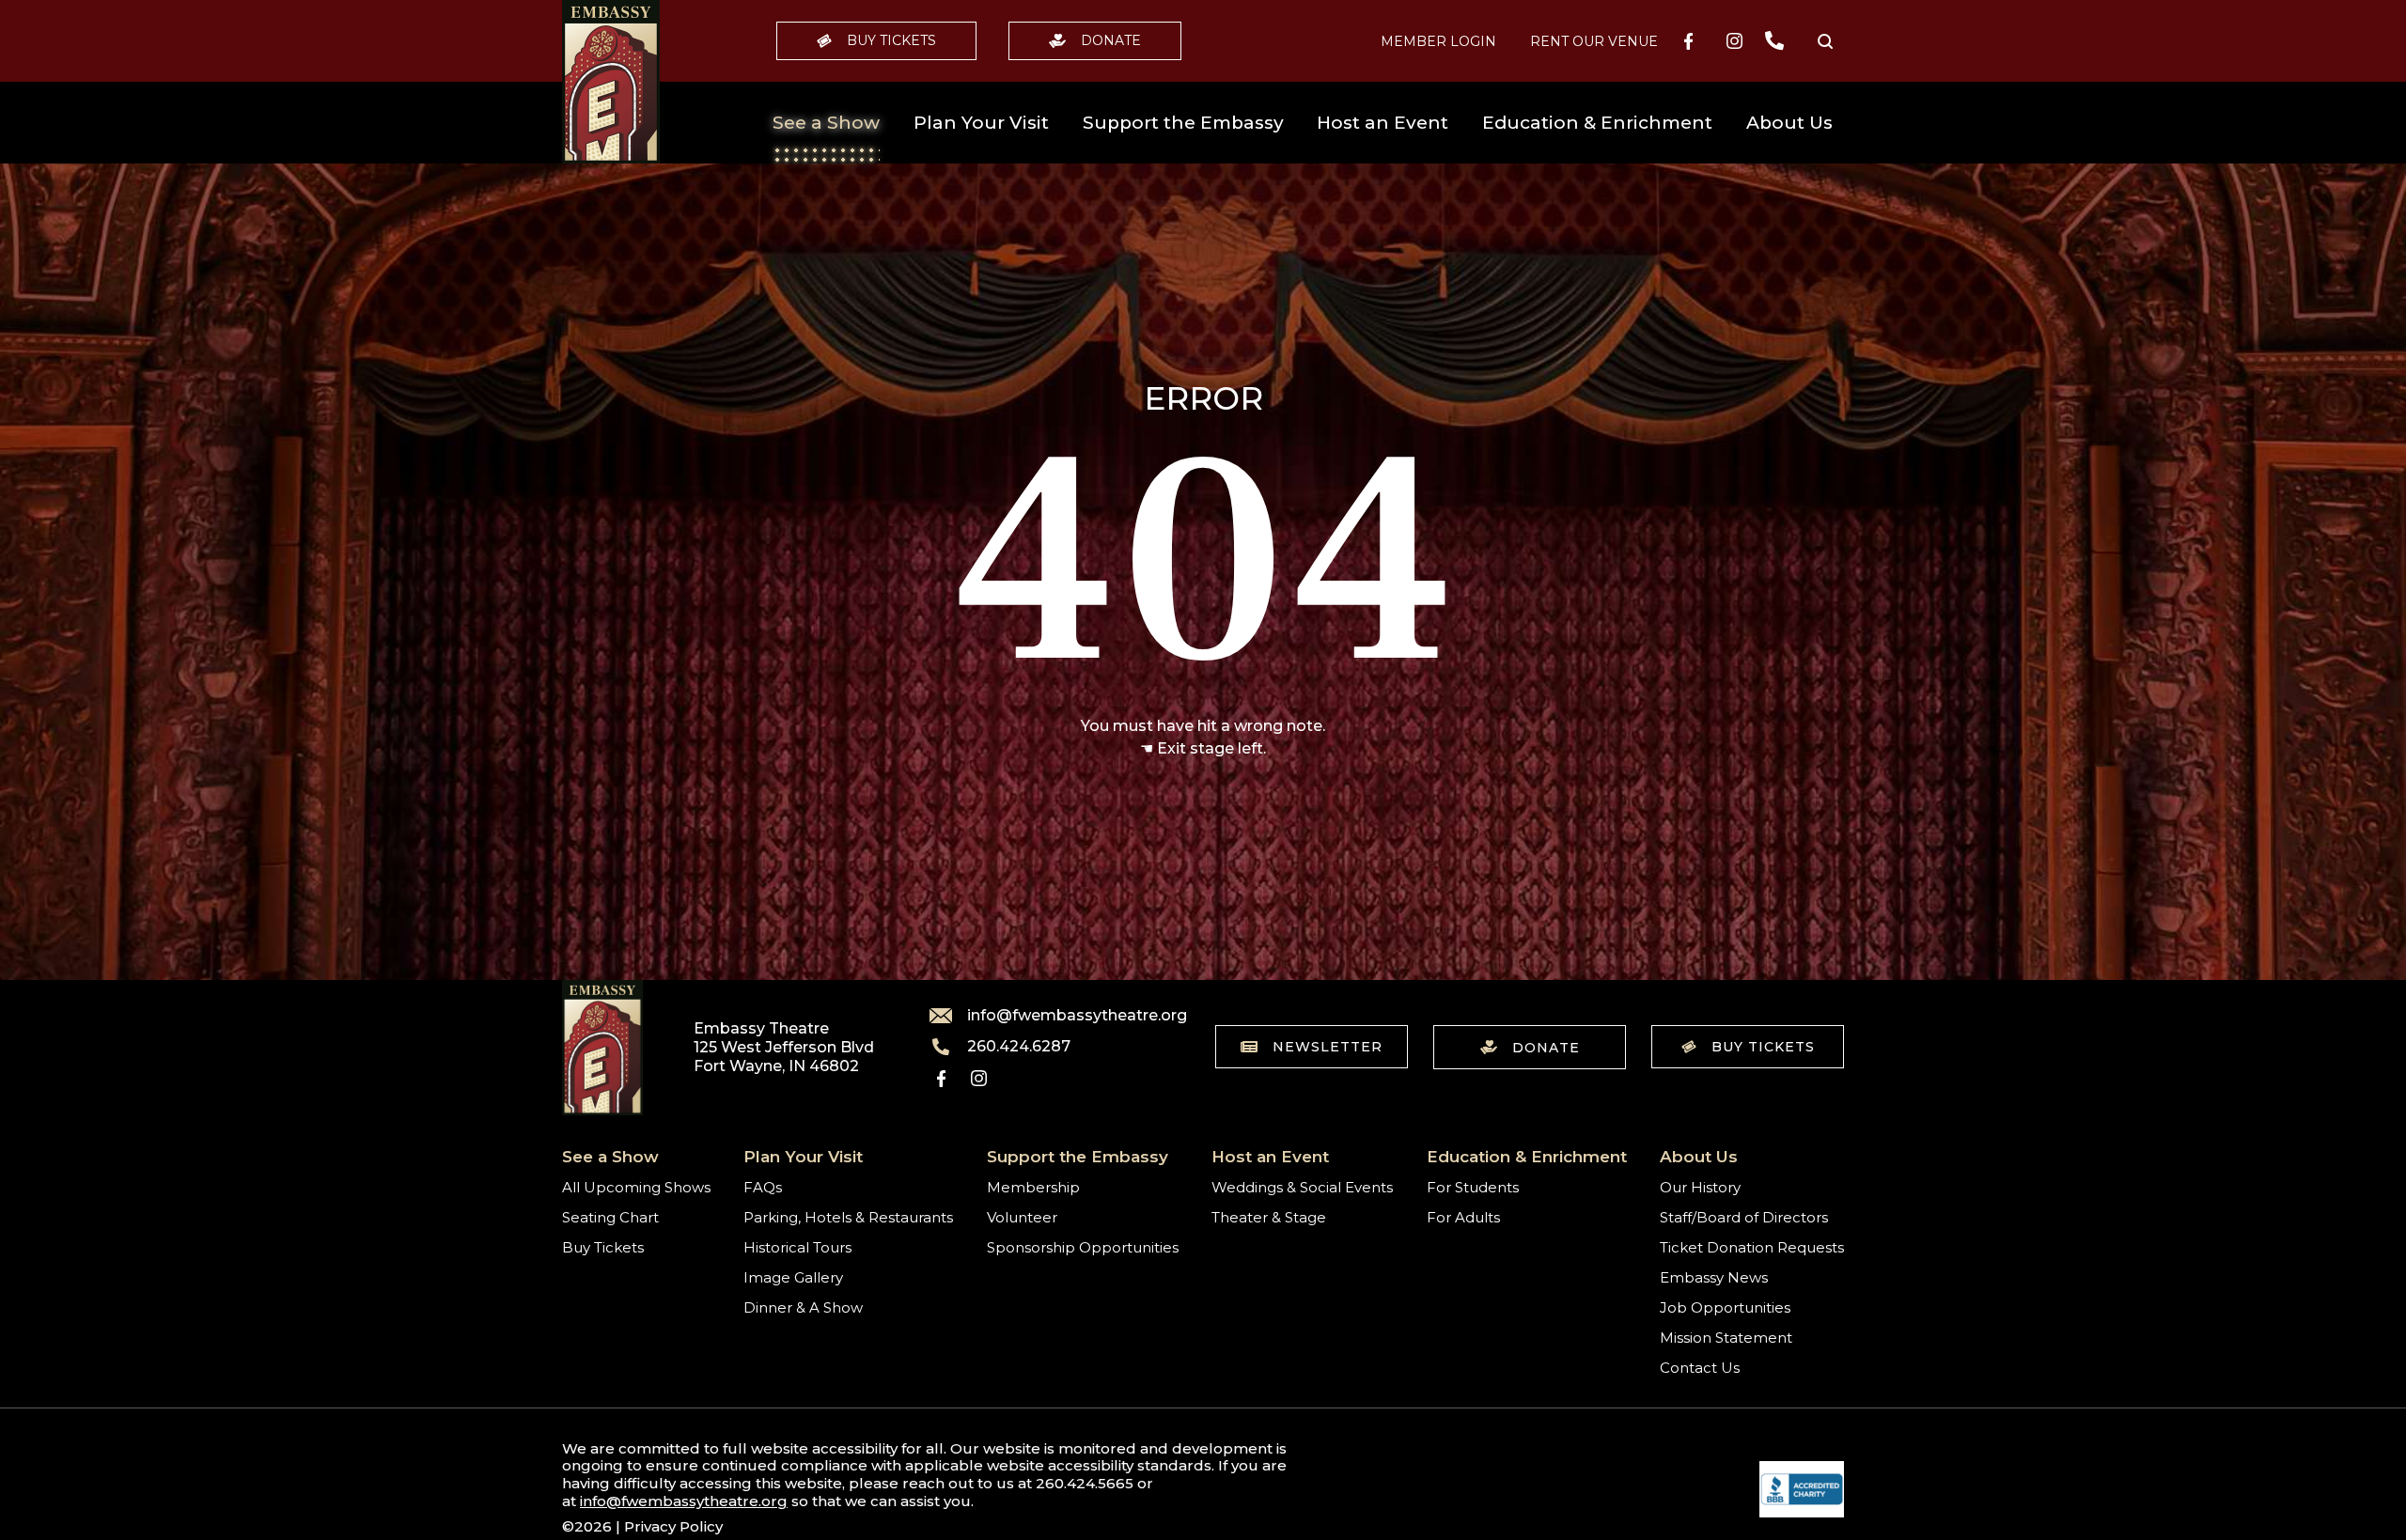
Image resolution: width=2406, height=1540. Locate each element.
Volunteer (1022, 1217)
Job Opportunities (1725, 1307)
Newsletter (1328, 1047)
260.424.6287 (1019, 1047)
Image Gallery (793, 1277)
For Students (1473, 1187)
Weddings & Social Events (1302, 1187)
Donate (1111, 40)
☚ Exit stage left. (1203, 748)
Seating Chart (610, 1217)
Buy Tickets (891, 40)
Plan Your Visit (981, 123)
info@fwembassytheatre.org (1066, 1016)
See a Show (826, 123)
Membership (1033, 1187)
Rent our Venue (1594, 41)
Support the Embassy (1183, 123)
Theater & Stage (1269, 1217)
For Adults (1463, 1217)
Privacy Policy (673, 1526)
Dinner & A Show (803, 1307)
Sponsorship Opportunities (1083, 1247)
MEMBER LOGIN (1438, 41)
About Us (1789, 123)
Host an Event (1383, 123)
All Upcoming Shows (636, 1187)
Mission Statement (1726, 1338)
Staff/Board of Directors (1744, 1217)
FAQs (763, 1187)
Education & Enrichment (1597, 123)
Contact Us (1700, 1368)
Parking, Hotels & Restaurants (848, 1217)
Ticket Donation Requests (1752, 1247)
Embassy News (1714, 1277)
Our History (1700, 1187)
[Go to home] (611, 82)
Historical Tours (797, 1247)
